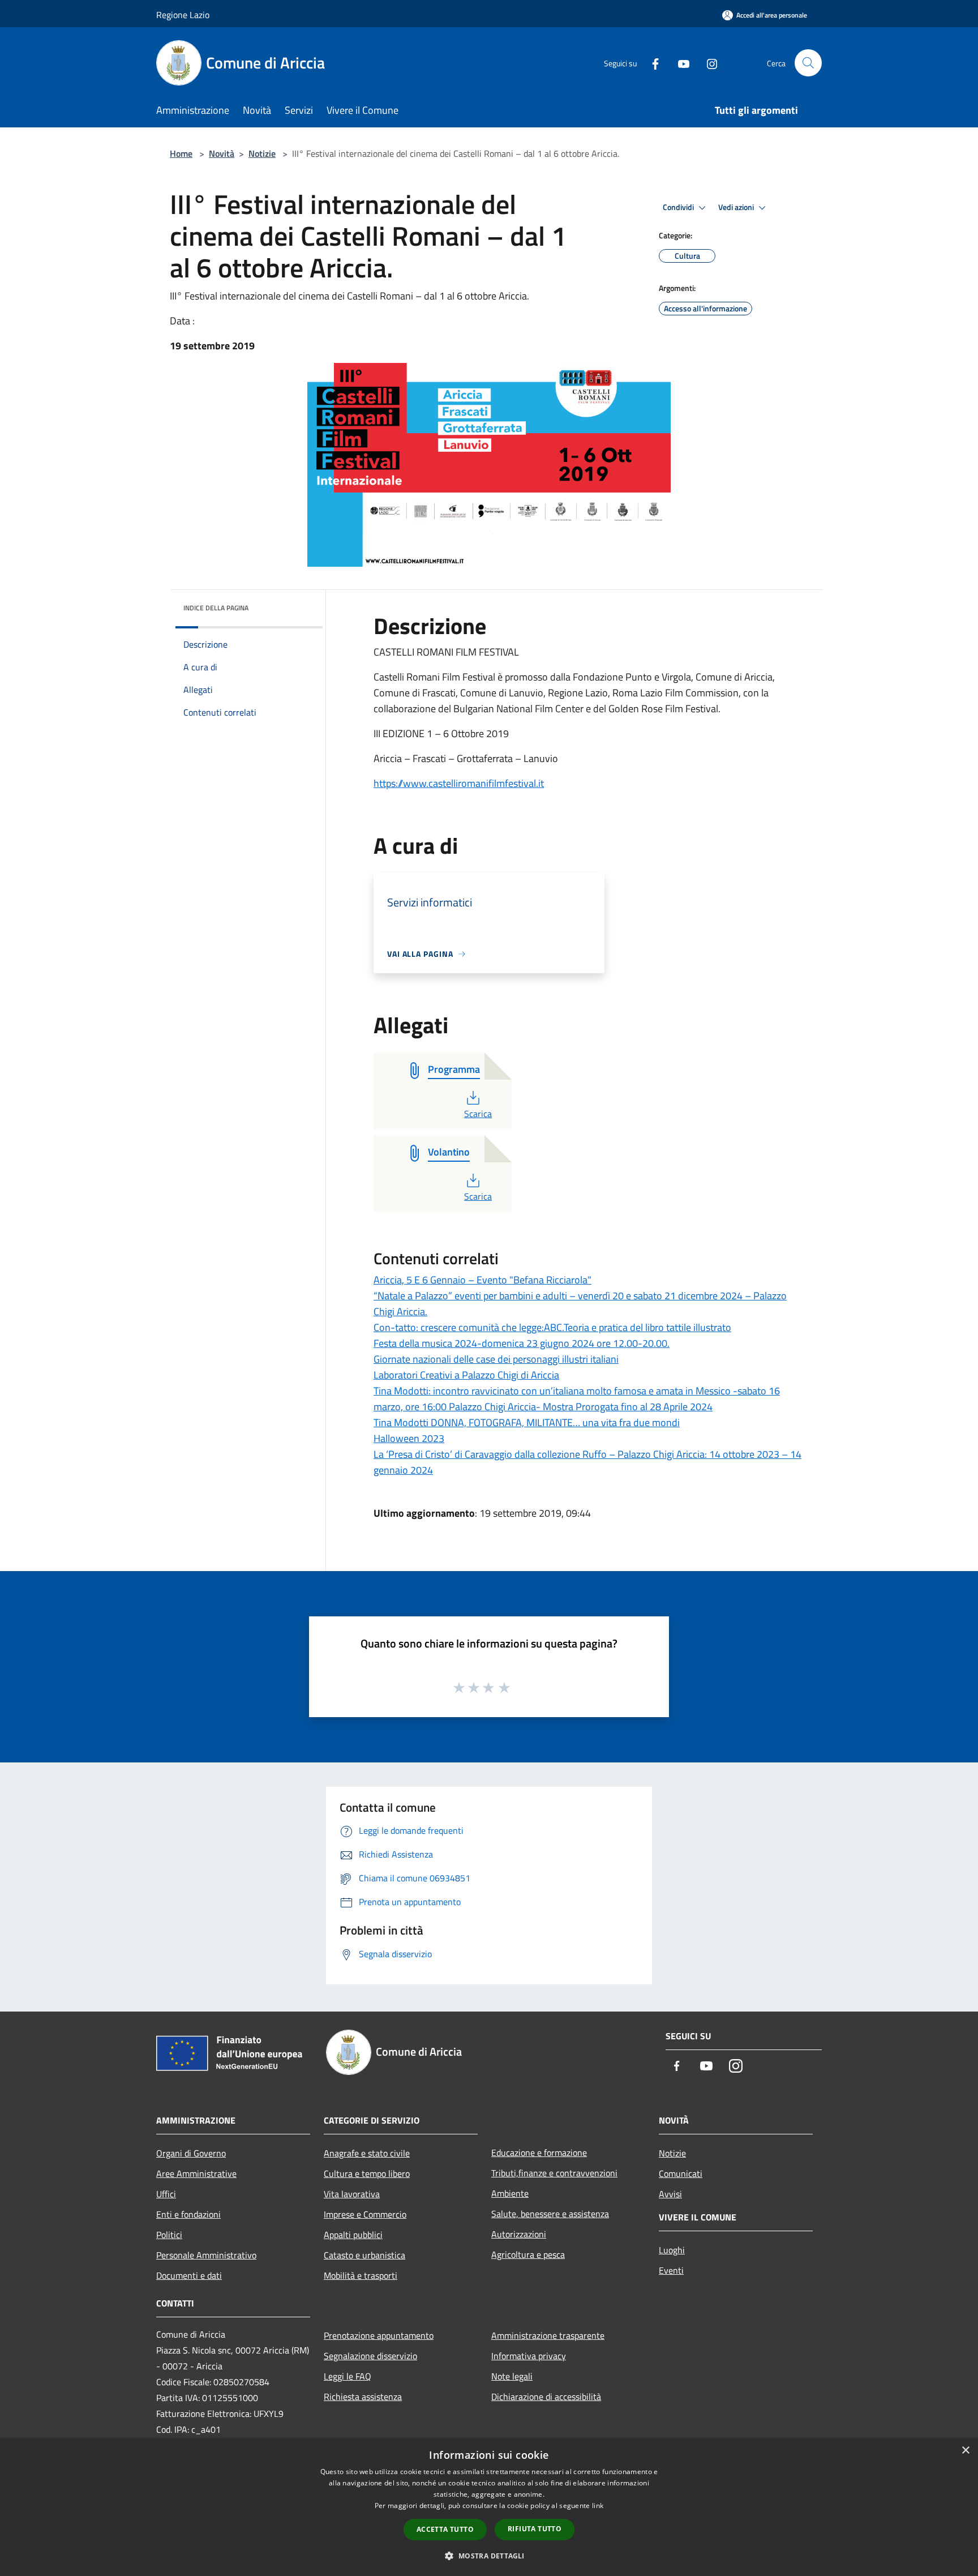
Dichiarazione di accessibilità (546, 2397)
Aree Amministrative (196, 2173)
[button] (489, 2556)
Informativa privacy (529, 2356)
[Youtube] (679, 63)
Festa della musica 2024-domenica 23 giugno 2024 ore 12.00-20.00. (522, 1343)
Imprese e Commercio (365, 2214)
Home (181, 153)
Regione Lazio (183, 15)
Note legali (512, 2376)
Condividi (679, 207)
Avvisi (670, 2194)
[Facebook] (651, 63)
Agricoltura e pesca (528, 2254)
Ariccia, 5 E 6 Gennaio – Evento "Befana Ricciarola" (482, 1280)
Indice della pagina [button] (216, 608)
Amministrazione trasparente (548, 2335)
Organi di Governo (191, 2153)
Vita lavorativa (352, 2194)
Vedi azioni (737, 207)
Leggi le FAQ (348, 2376)
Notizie (262, 153)
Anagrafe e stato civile (367, 2153)
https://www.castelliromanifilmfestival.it (459, 783)
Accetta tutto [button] (445, 2529)
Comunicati (681, 2173)
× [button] (965, 2451)
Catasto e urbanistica (364, 2255)
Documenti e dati (189, 2275)
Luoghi (672, 2250)
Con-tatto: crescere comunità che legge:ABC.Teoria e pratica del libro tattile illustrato (552, 1327)
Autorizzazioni (519, 2234)
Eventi (671, 2270)
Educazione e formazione (539, 2153)
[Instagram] (707, 63)
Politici (169, 2235)
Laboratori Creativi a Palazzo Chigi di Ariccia (466, 1375)
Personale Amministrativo (206, 2255)
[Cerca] (808, 63)
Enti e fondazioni (188, 2214)
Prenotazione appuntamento (379, 2335)
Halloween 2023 (409, 1438)
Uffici (166, 2194)
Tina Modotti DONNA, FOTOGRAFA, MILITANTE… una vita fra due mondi (527, 1422)
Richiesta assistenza (363, 2397)
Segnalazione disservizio (370, 2356)
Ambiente (510, 2193)
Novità (222, 153)
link (598, 2506)
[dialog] (489, 2507)
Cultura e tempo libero (367, 2173)
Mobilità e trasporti (361, 2275)
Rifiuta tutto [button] (535, 2529)
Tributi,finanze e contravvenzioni (554, 2173)
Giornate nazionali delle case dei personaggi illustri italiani (496, 1359)
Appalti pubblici (353, 2235)
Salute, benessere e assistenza (550, 2214)
